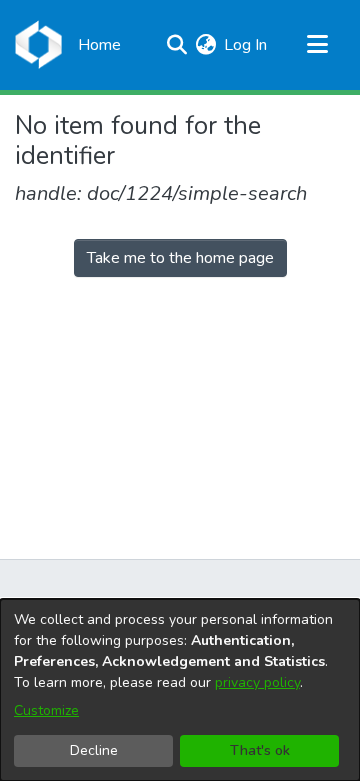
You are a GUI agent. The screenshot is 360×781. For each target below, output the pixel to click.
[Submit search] (176, 45)
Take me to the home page (180, 258)
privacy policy (257, 682)
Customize (46, 710)
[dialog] (180, 690)
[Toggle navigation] (317, 45)
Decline (94, 750)
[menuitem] (205, 45)
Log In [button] (246, 45)
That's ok (260, 750)
